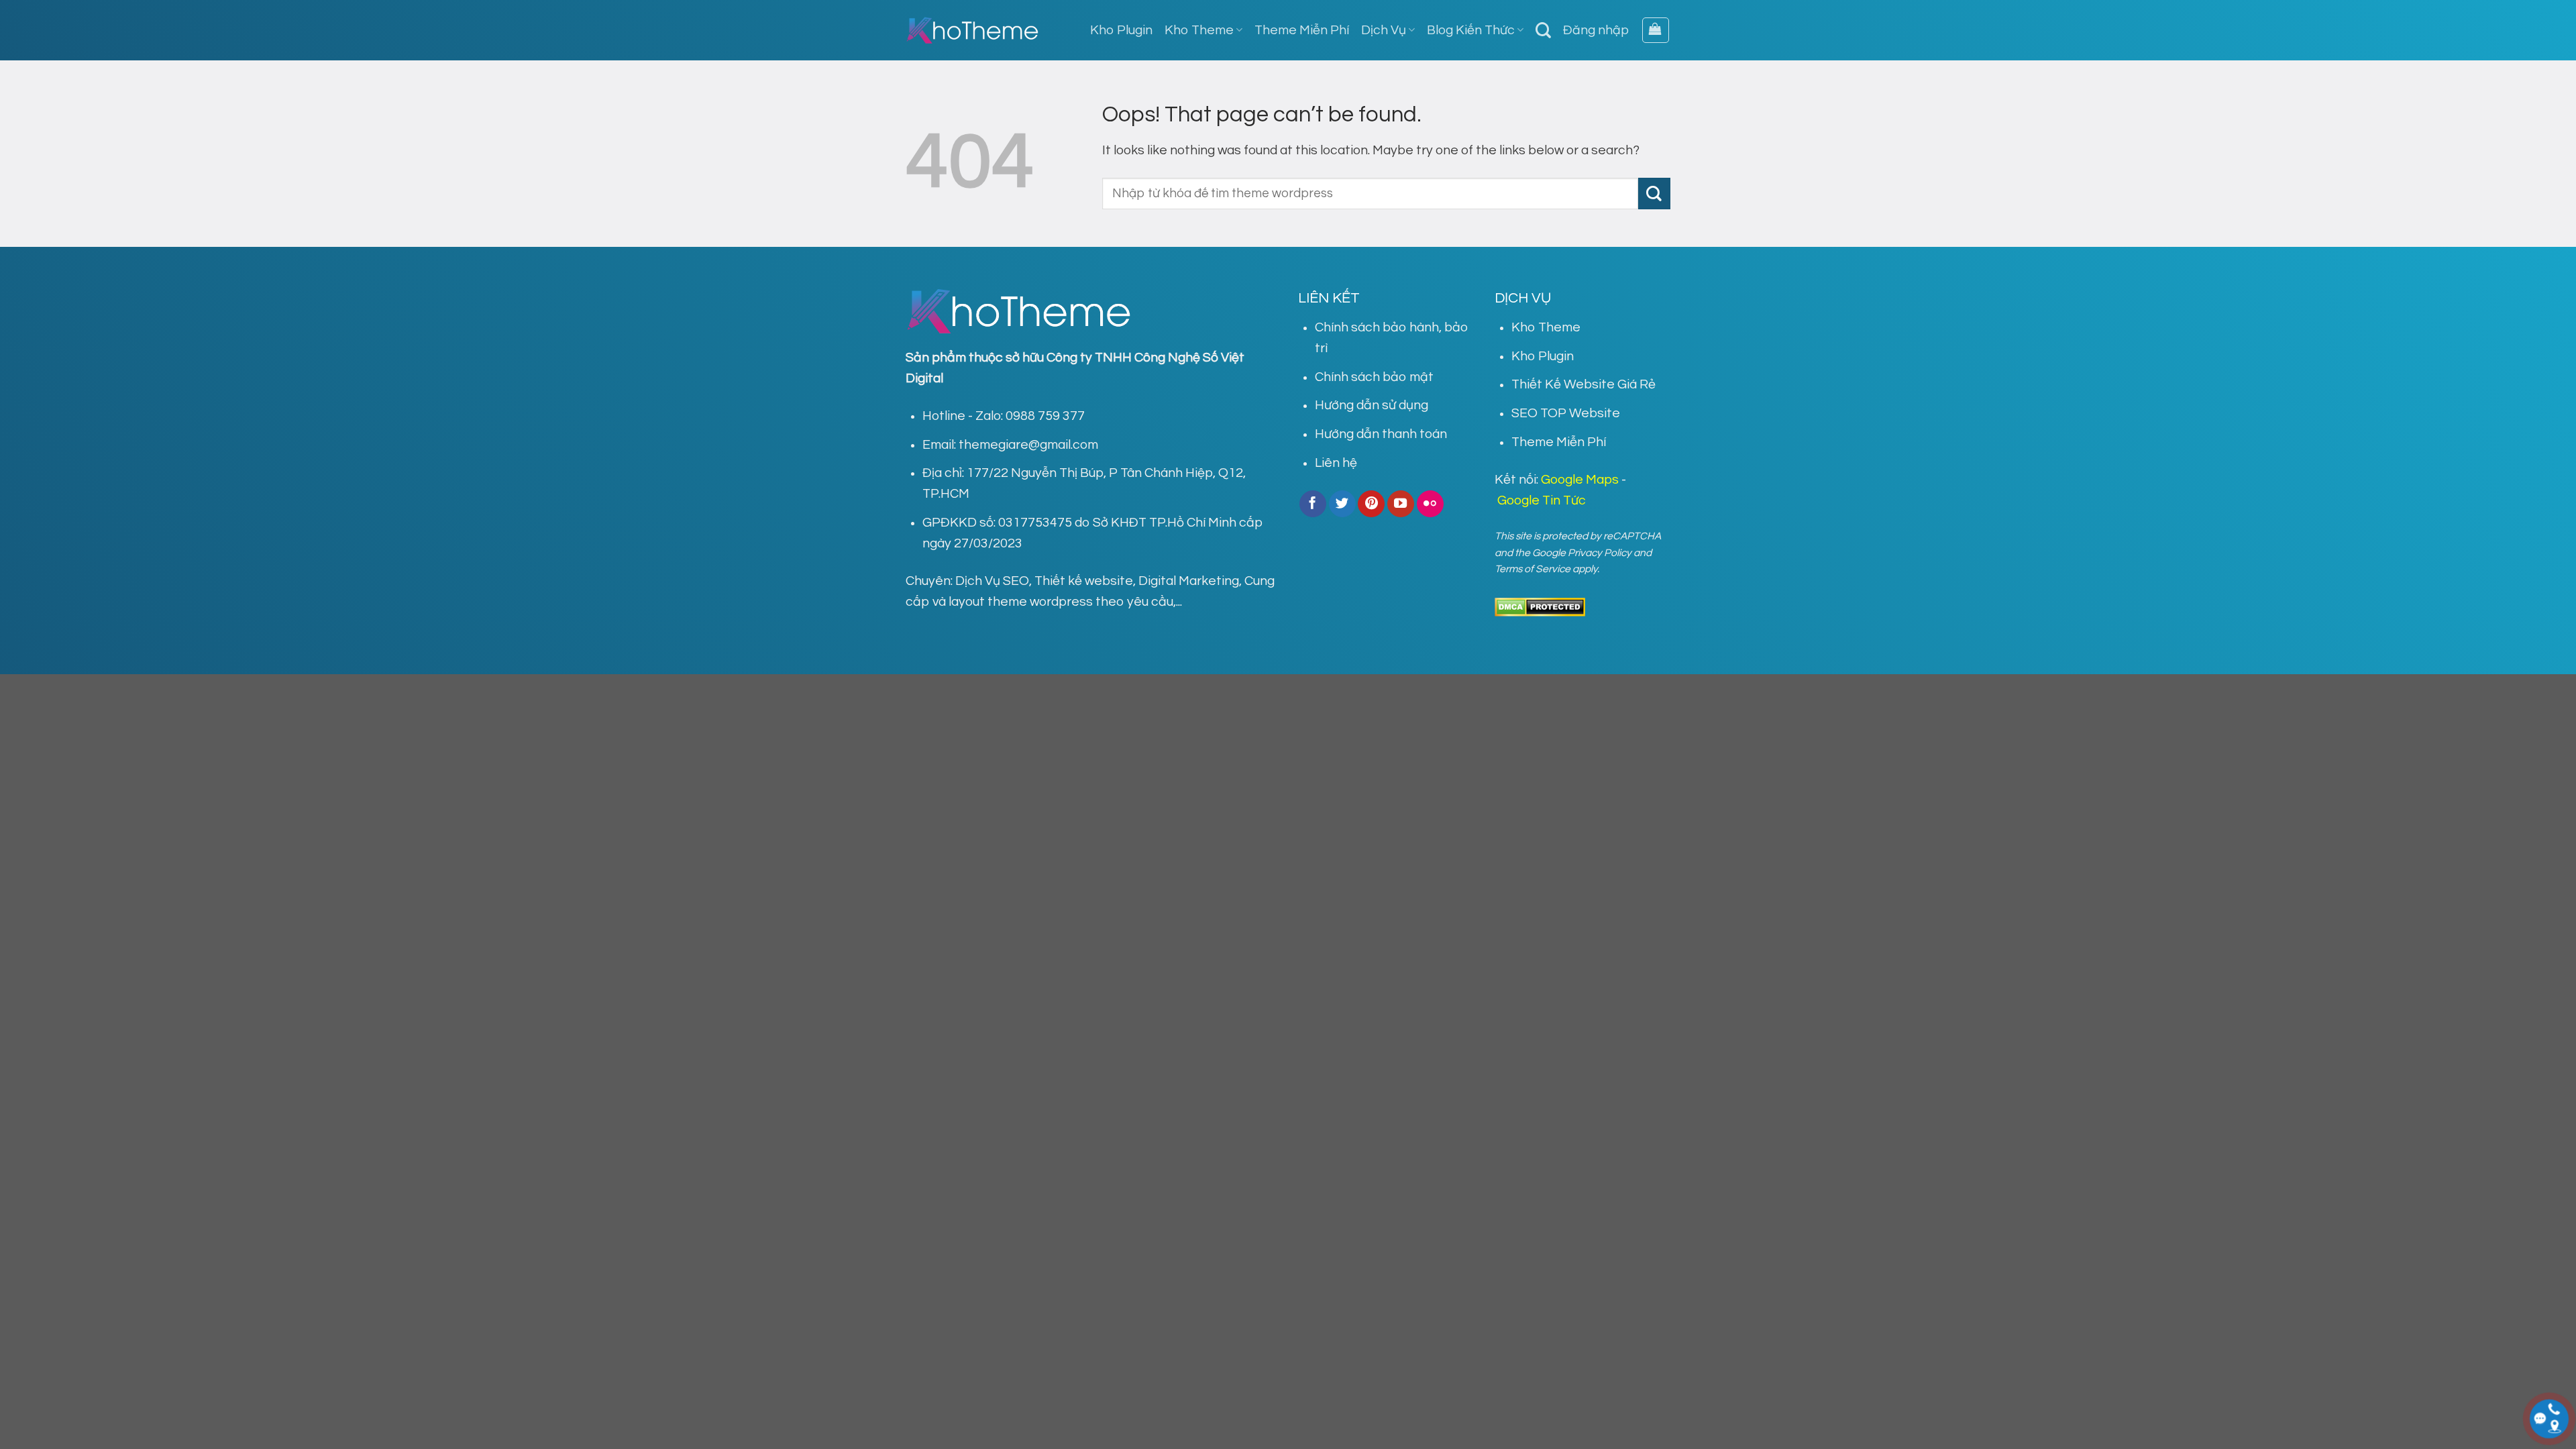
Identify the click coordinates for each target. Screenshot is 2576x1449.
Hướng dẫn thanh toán (1381, 434)
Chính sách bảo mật (1374, 377)
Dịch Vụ (1384, 30)
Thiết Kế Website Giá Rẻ (1584, 384)
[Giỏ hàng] (1656, 31)
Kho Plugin (1121, 30)
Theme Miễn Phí (1302, 30)
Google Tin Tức (1542, 500)
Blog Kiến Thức (1471, 30)
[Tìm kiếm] (1543, 30)
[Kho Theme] (973, 30)
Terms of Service (1533, 569)
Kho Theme (1199, 30)
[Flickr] (1430, 504)
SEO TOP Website (1566, 413)
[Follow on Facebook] (1313, 504)
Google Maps (1580, 480)
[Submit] (1654, 194)
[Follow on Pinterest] (1371, 504)
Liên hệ (1336, 463)
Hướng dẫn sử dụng (1372, 405)
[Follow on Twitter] (1342, 504)
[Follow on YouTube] (1401, 504)
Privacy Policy (1600, 553)
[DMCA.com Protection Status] (1540, 606)
